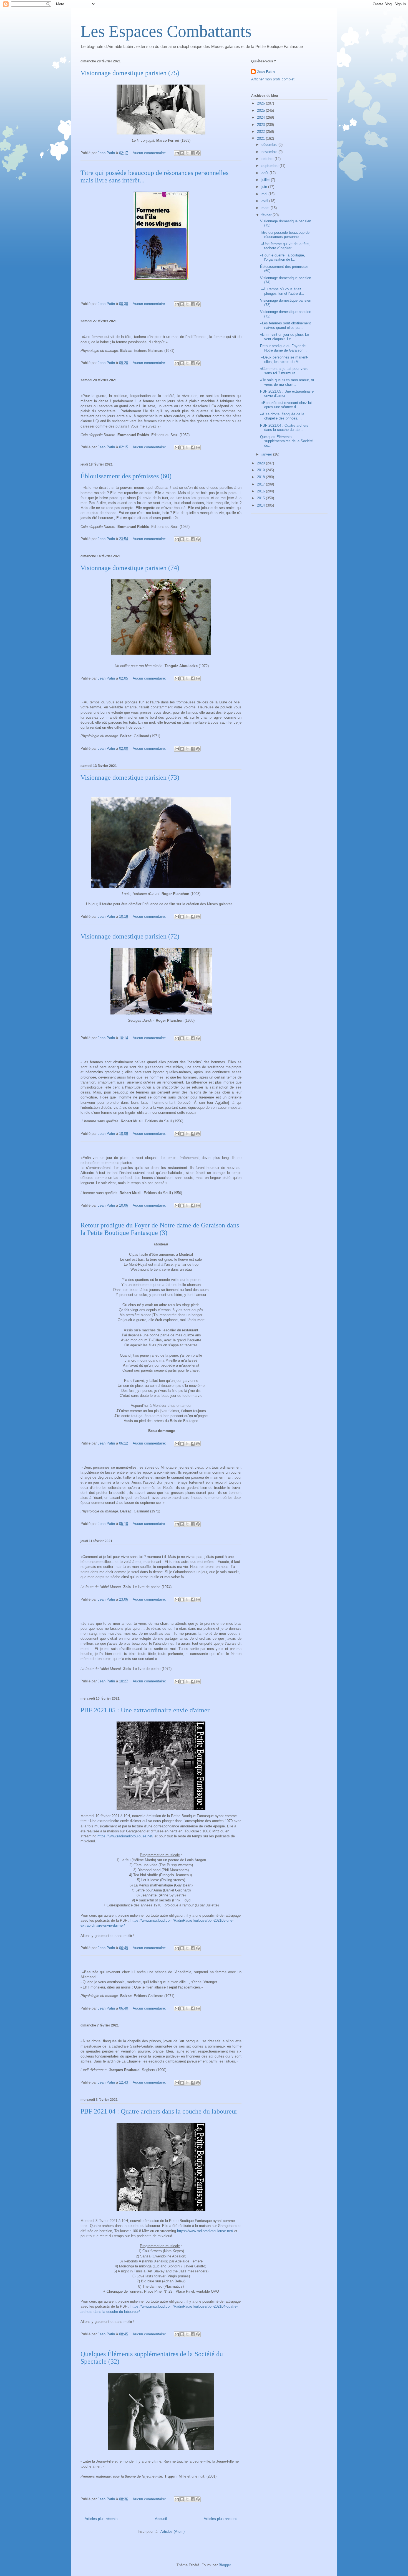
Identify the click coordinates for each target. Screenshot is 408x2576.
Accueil (161, 2519)
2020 (261, 463)
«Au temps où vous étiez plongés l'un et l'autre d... (282, 291)
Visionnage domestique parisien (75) (130, 73)
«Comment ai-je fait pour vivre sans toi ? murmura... (284, 371)
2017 (261, 484)
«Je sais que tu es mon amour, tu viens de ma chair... (287, 382)
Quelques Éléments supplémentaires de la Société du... (286, 441)
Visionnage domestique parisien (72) (130, 936)
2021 (261, 138)
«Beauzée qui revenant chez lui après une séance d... (286, 405)
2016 (261, 491)
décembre (270, 145)
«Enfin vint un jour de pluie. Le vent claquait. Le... (284, 337)
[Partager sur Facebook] (193, 153)
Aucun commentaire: (150, 153)
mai (265, 194)
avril (265, 201)
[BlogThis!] (182, 153)
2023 (261, 125)
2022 (261, 132)
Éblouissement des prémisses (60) (126, 476)
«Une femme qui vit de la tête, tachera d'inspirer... (285, 246)
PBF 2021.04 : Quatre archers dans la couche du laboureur (159, 2111)
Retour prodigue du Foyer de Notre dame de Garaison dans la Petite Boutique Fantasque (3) (160, 1229)
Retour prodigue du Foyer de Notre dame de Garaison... (283, 348)
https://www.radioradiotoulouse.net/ (125, 1836)
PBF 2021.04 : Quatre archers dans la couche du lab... (284, 428)
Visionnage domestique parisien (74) (130, 568)
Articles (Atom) (172, 2532)
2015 (261, 498)
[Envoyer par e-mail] (177, 153)
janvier (267, 454)
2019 (261, 470)
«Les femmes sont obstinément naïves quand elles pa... (285, 325)
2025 (261, 110)
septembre (270, 166)
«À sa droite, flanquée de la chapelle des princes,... (282, 416)
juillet (266, 180)
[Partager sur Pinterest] (198, 153)
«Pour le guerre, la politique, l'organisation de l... (283, 257)
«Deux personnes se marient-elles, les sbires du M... (284, 359)
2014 (261, 505)
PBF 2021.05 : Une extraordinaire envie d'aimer (145, 1710)
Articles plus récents (101, 2519)
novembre (270, 152)
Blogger (225, 2565)
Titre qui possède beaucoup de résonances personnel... (285, 235)
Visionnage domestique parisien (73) (130, 777)
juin (265, 187)
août (265, 173)
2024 (261, 117)
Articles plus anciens (221, 2519)
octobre (268, 159)
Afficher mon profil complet (273, 79)
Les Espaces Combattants (166, 31)
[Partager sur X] (187, 153)
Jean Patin (266, 72)
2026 (261, 103)
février (267, 215)
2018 (261, 477)
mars (266, 208)
